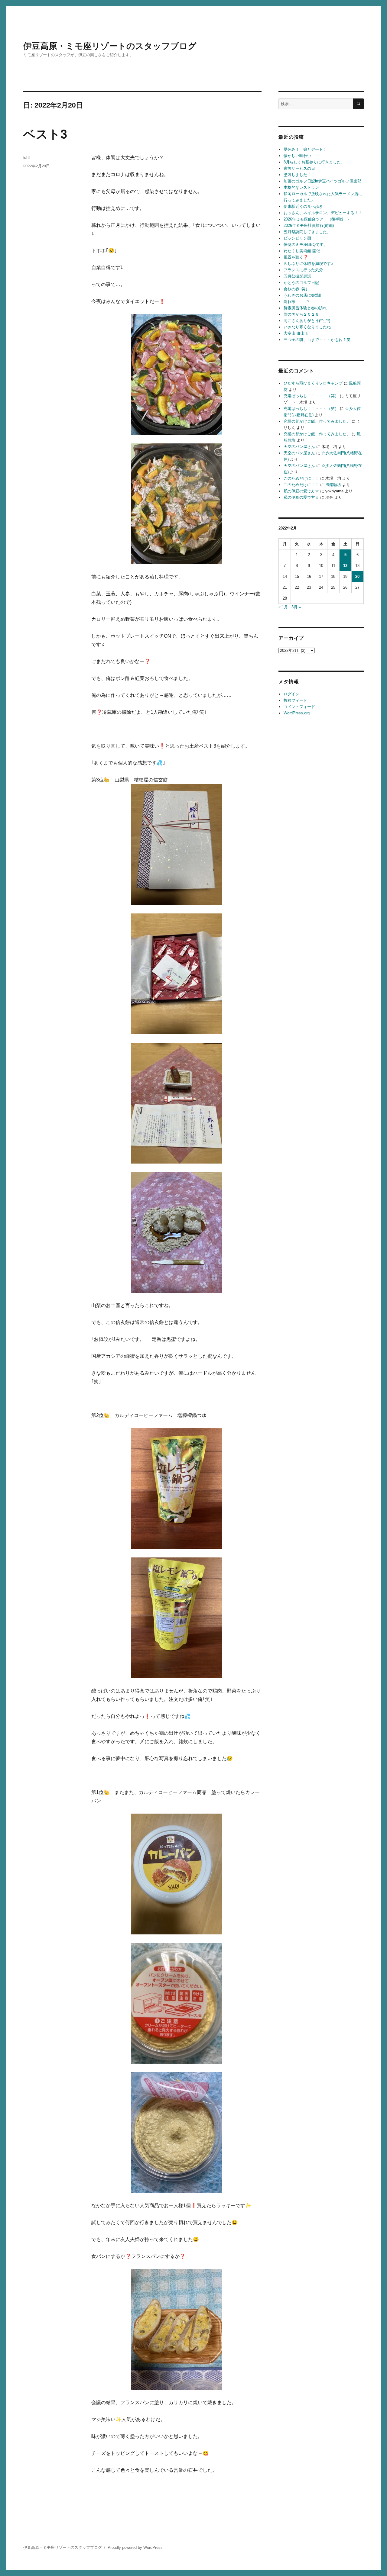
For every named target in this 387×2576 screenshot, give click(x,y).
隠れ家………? (296, 302)
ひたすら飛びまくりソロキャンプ (313, 383)
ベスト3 (45, 133)
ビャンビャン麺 (297, 238)
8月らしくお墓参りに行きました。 (314, 162)
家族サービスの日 (299, 168)
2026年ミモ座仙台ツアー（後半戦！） (317, 219)
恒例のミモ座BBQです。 (306, 245)
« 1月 (283, 607)
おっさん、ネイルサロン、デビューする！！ (323, 213)
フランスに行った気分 (303, 270)
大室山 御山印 (296, 333)
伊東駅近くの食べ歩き (303, 206)
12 (345, 566)
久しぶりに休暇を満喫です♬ (309, 264)
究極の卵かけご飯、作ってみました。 (317, 421)
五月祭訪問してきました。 (307, 232)
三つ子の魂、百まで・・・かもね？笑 (317, 340)
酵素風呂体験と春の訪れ (305, 308)
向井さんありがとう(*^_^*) (307, 321)
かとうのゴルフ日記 (301, 283)
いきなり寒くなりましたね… (309, 327)
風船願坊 (333, 485)
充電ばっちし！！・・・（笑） (311, 396)
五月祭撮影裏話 (297, 276)
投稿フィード (295, 700)
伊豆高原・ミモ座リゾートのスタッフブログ (110, 45)
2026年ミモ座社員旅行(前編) (309, 225)
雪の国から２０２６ (301, 314)
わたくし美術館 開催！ (304, 251)
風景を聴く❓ (296, 257)
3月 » (296, 607)
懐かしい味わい (297, 156)
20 (357, 576)
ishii (27, 157)
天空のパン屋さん (299, 447)
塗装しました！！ (299, 175)
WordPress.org (297, 713)
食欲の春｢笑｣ (296, 289)
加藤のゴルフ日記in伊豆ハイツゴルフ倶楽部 (322, 181)
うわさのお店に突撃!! (302, 295)
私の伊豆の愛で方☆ (301, 491)
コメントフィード (299, 707)
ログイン (291, 694)
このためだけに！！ (301, 478)
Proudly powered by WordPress (135, 2547)
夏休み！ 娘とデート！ (305, 149)
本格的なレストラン (301, 187)
